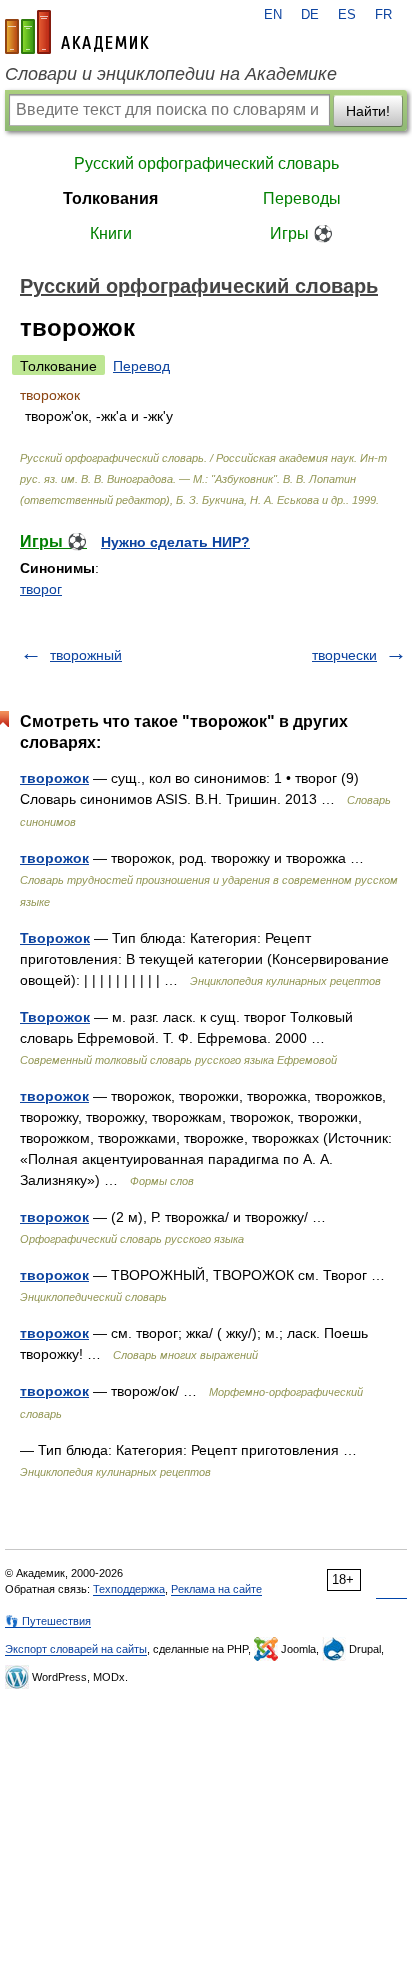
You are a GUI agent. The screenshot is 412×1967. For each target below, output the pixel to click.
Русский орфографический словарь (206, 163)
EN (273, 15)
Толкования (110, 198)
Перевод (141, 366)
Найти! (368, 111)
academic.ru (77, 32)
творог (41, 589)
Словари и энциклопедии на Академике (171, 74)
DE (310, 15)
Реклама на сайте (216, 1589)
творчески (344, 655)
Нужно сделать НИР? (175, 542)
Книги (111, 233)
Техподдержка (129, 1589)
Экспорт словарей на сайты (76, 1649)
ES (347, 15)
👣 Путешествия (48, 1621)
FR (383, 15)
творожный (86, 655)
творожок (54, 778)
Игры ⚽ (301, 233)
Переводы (302, 198)
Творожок (55, 938)
